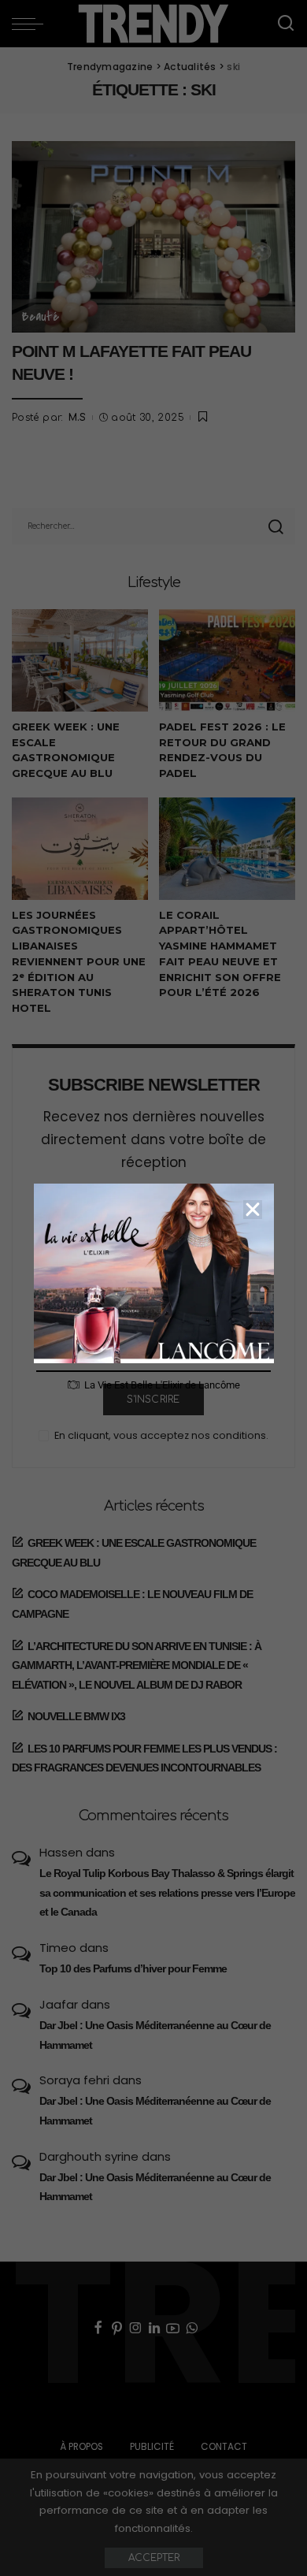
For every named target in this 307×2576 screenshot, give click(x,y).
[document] (153, 1288)
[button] (253, 1210)
